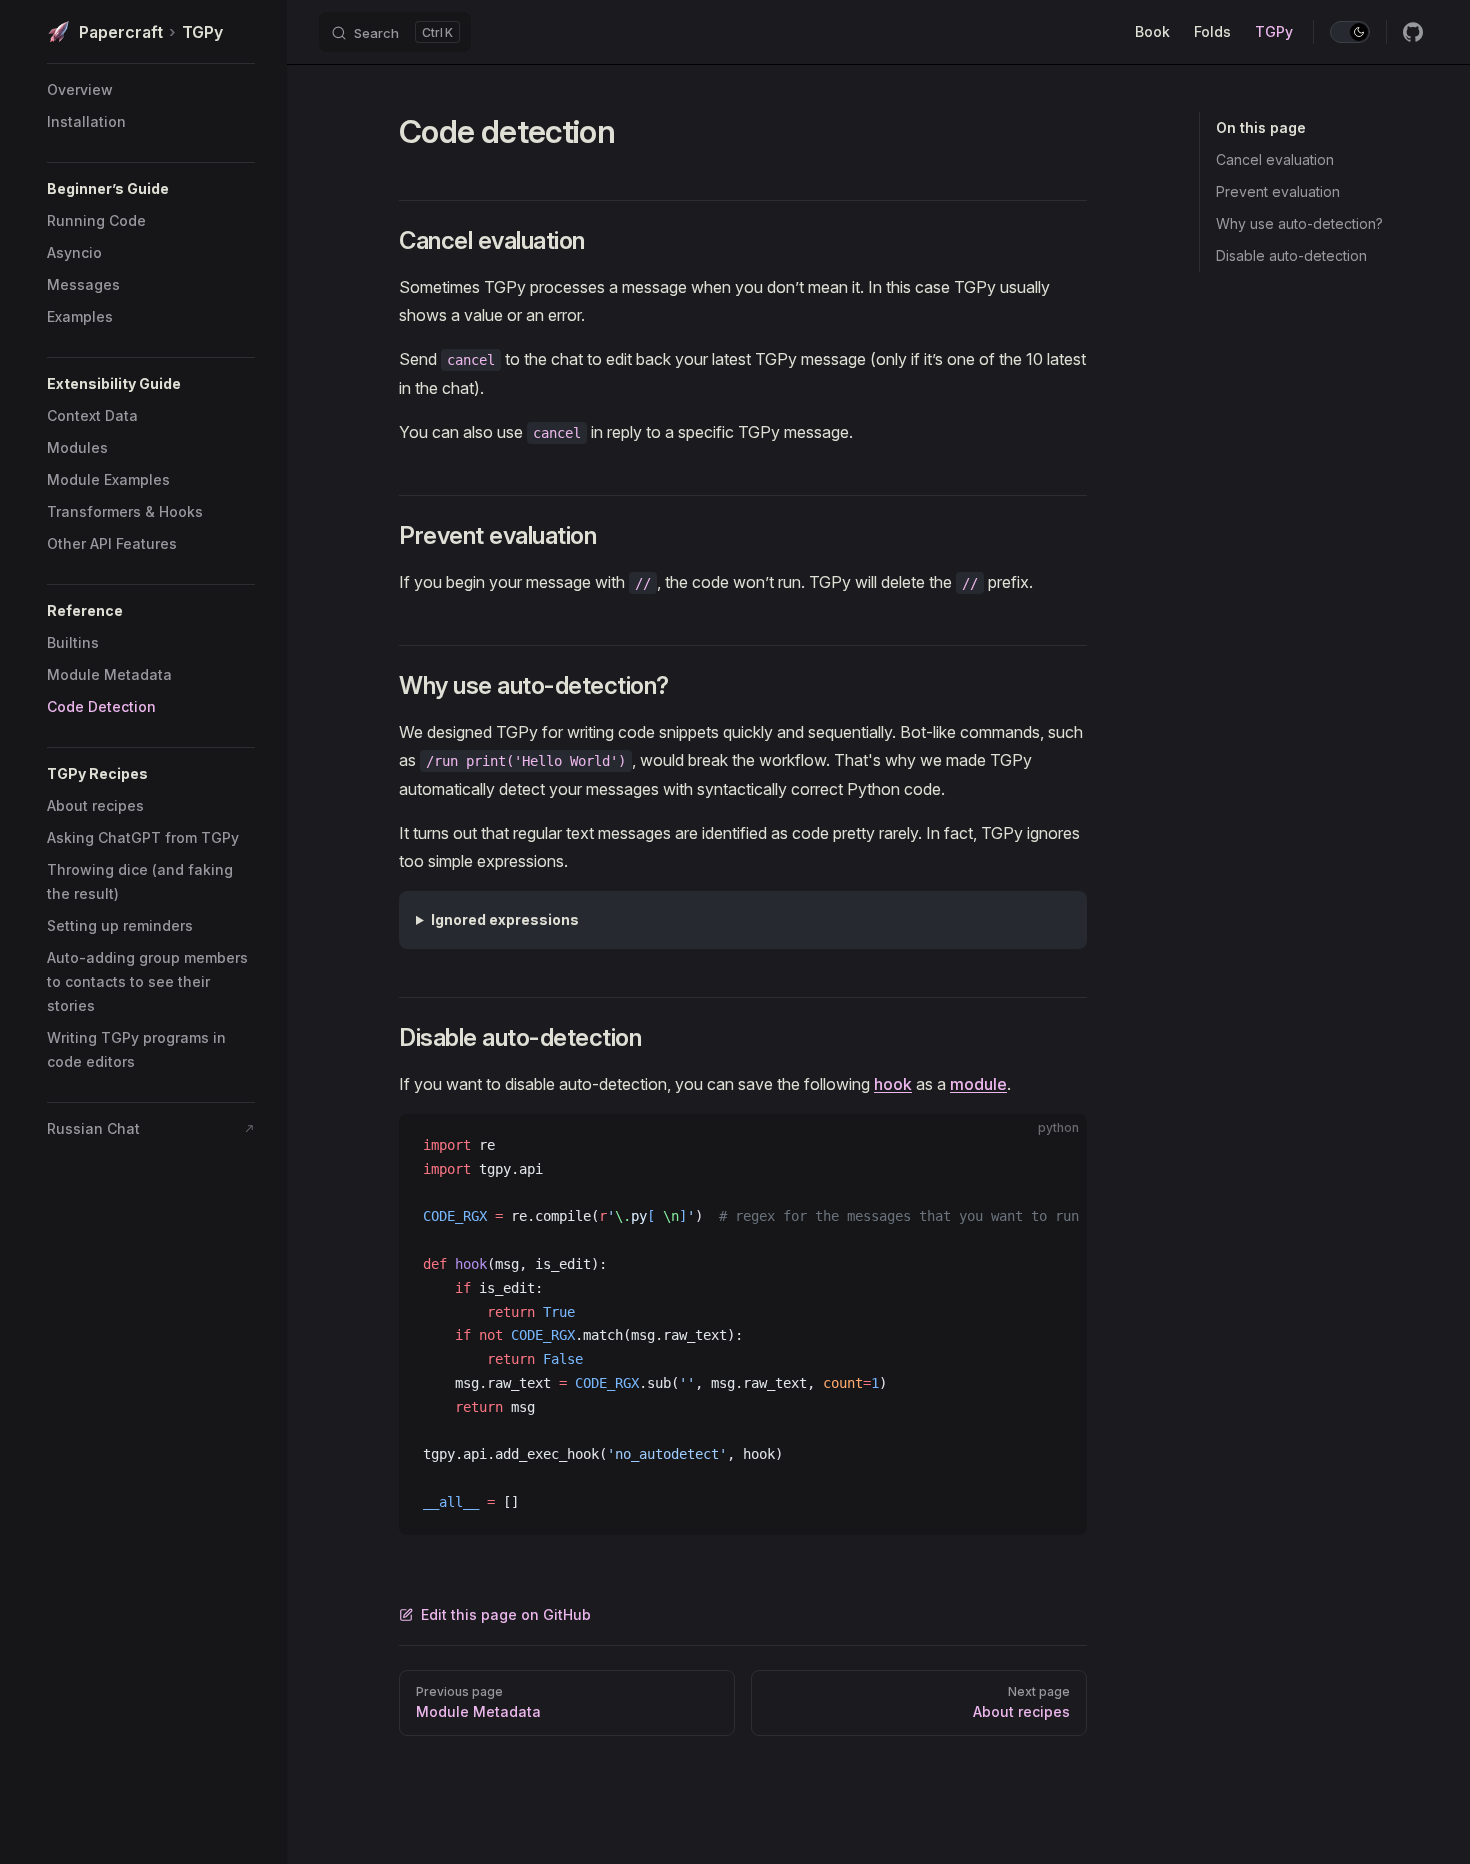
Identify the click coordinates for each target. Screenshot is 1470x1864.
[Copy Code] (1055, 1146)
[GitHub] (1413, 32)
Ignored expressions (505, 919)
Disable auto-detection (1291, 255)
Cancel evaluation (1275, 159)
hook (893, 1084)
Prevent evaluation (1278, 191)
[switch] (1350, 32)
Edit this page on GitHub (506, 1614)
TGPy (151, 32)
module (978, 1084)
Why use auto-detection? (1299, 223)
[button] (151, 189)
